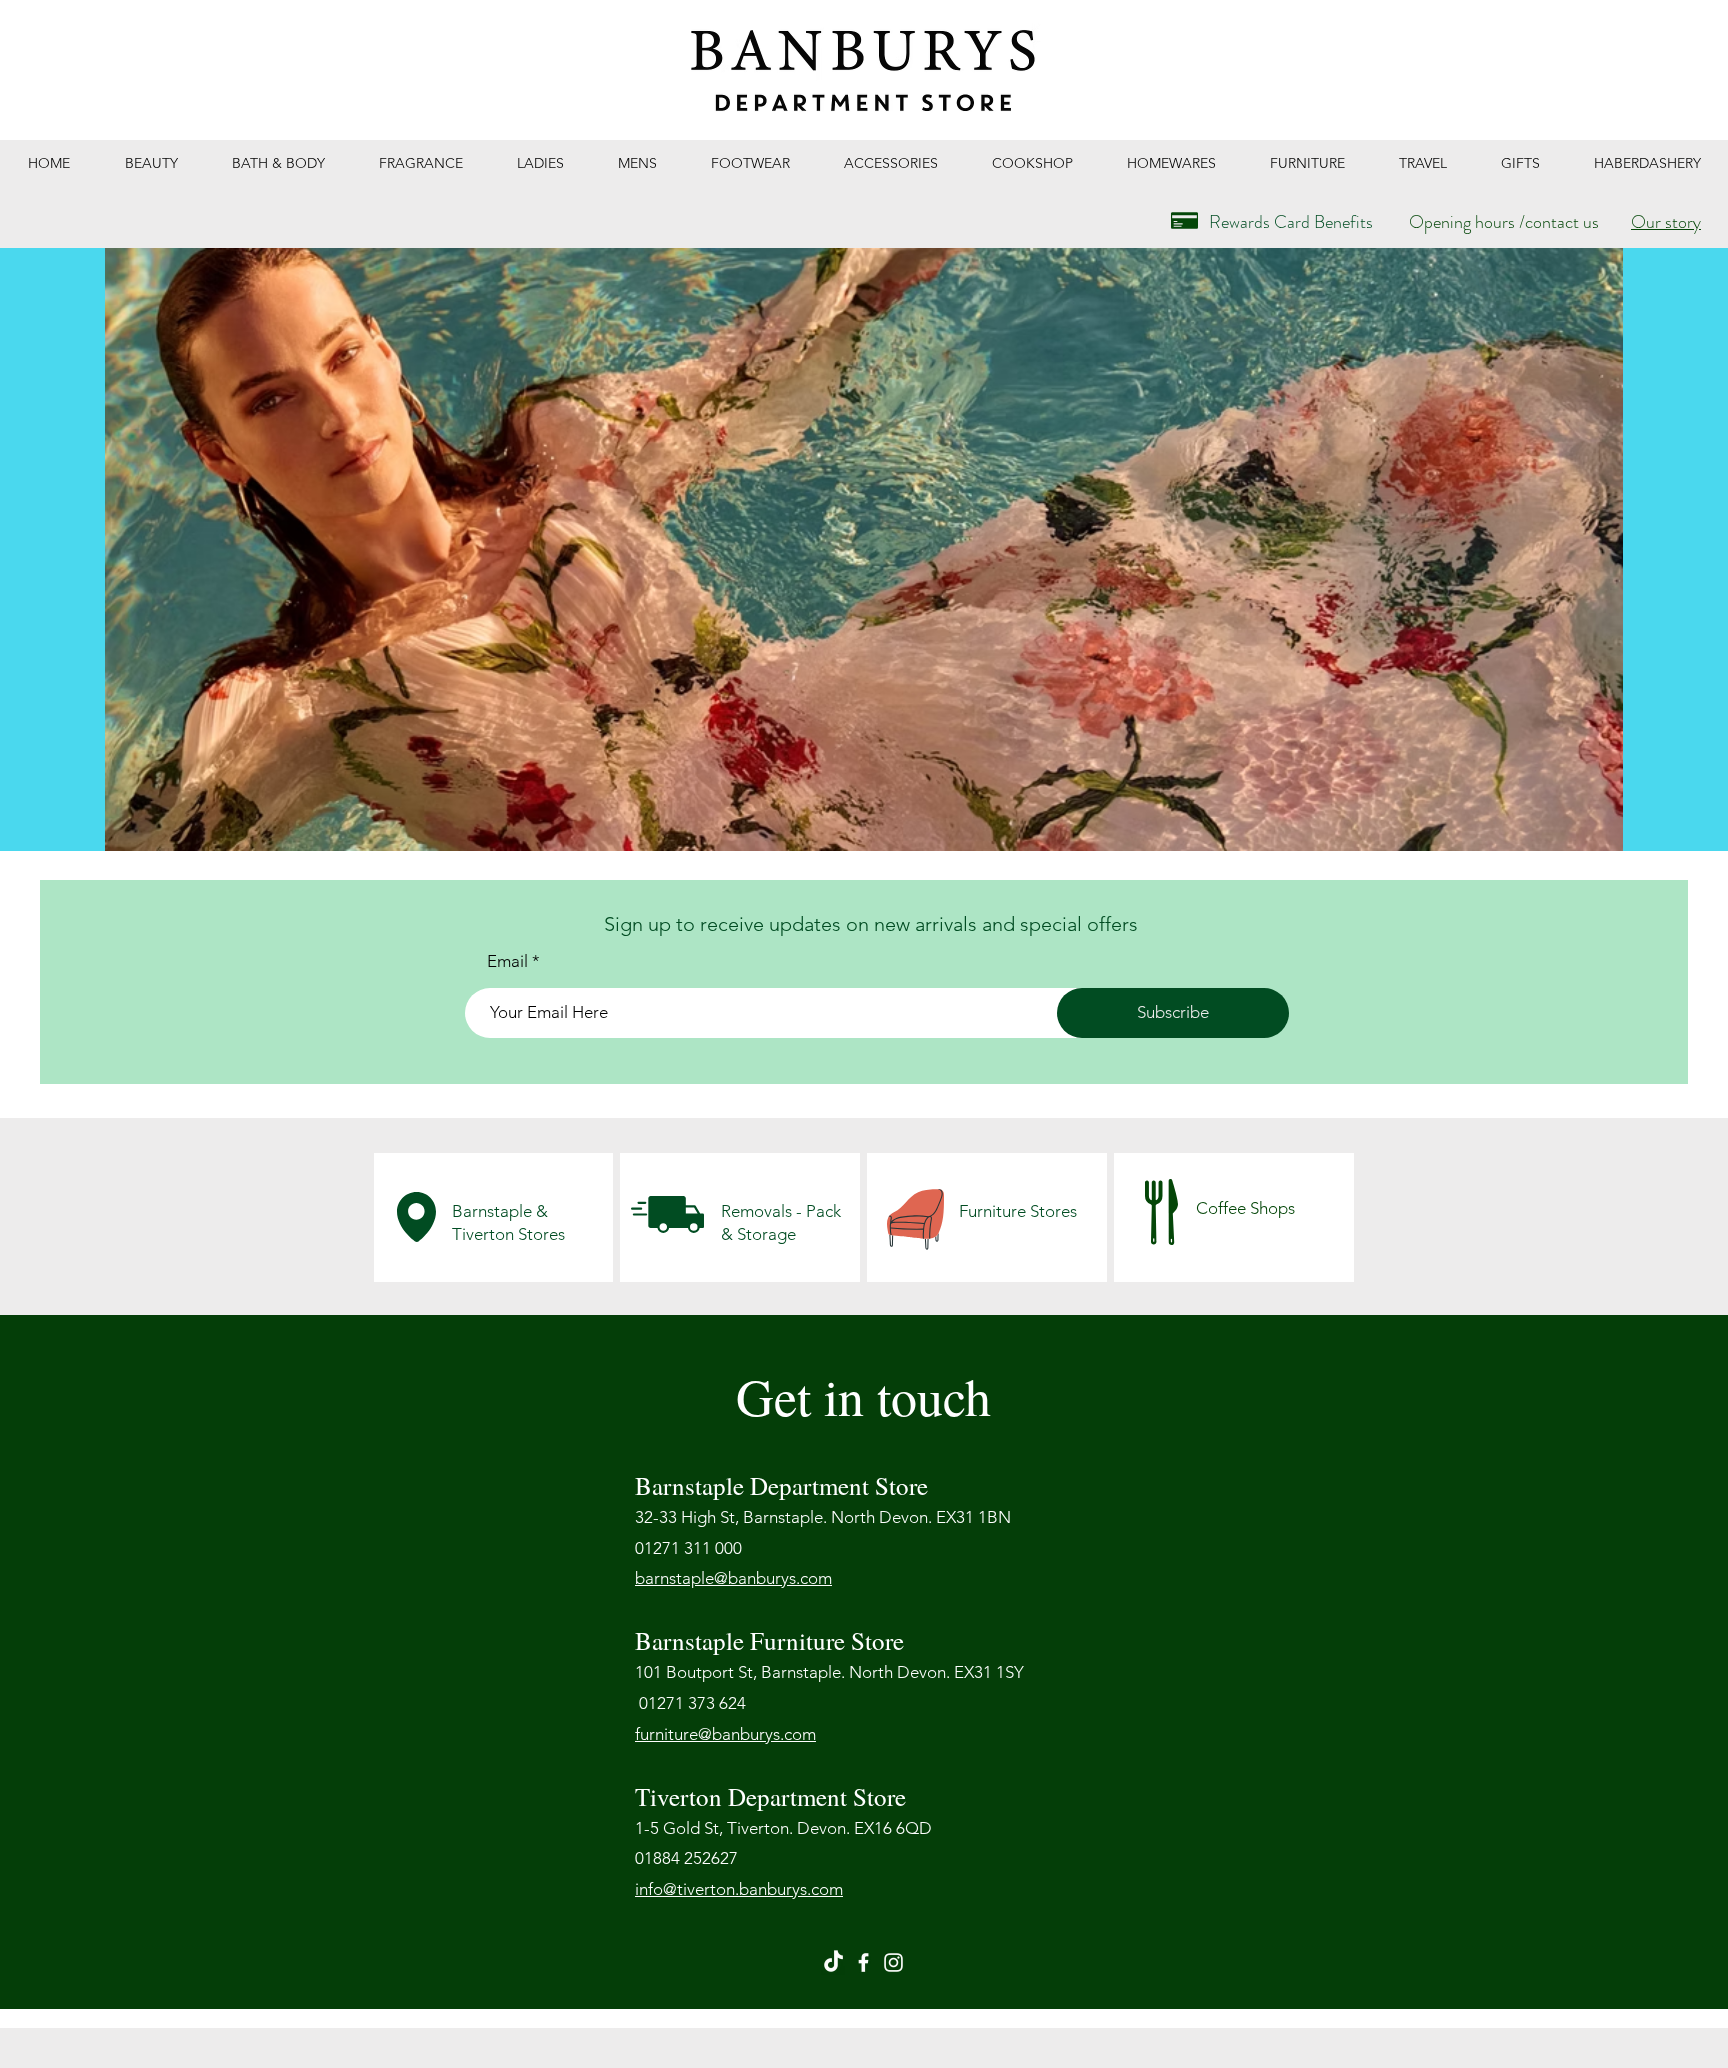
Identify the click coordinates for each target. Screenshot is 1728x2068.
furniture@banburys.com (725, 1734)
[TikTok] (833, 1962)
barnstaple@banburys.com (733, 1578)
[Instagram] (893, 1962)
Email (507, 961)
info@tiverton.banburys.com (739, 1889)
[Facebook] (863, 1962)
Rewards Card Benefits (1291, 222)
